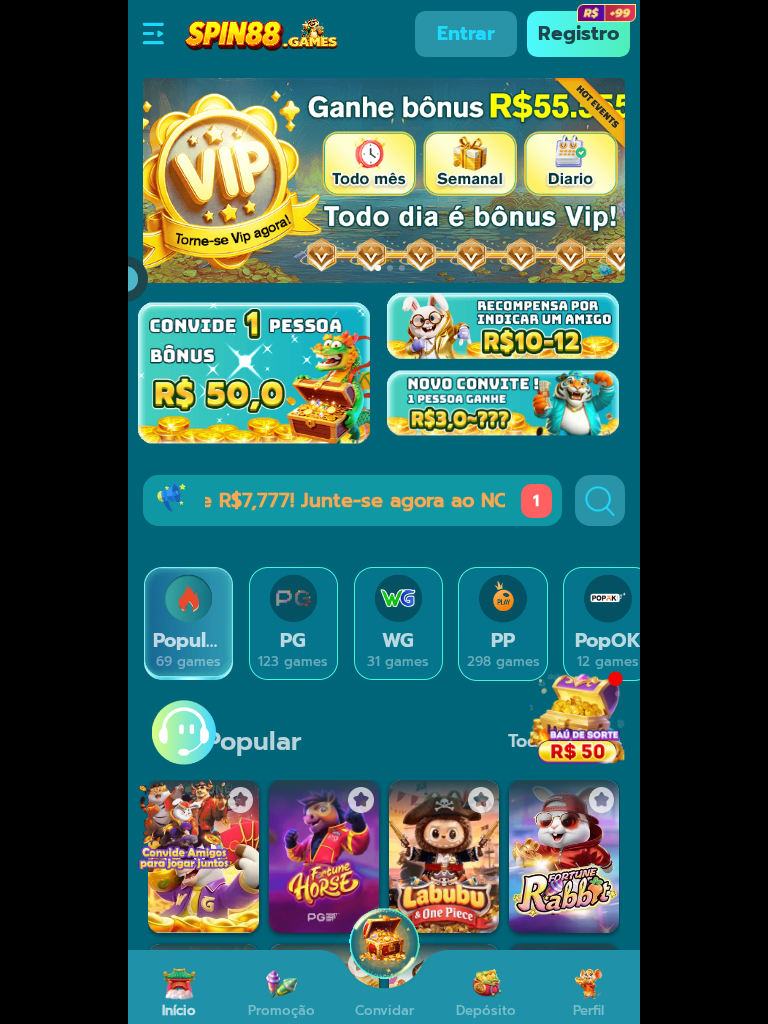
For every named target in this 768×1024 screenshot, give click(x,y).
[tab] (188, 624)
